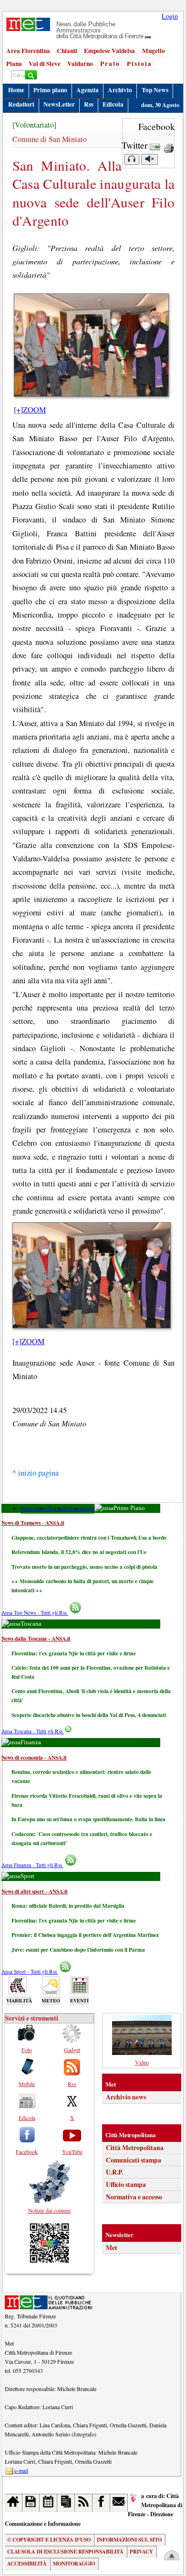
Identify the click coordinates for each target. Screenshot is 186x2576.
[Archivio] (31, 2503)
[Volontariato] (34, 125)
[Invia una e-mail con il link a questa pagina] (155, 145)
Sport (88, 1508)
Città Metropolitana (135, 2148)
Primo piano (50, 90)
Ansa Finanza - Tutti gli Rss (32, 1865)
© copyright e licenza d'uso (49, 2540)
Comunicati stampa (134, 2160)
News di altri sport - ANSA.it (35, 1891)
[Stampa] (169, 145)
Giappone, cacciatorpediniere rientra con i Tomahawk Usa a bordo (89, 1538)
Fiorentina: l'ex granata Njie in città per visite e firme (74, 1653)
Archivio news (126, 2097)
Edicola (113, 104)
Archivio (120, 90)
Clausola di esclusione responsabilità (65, 2552)
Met (112, 2248)
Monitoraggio (74, 2564)
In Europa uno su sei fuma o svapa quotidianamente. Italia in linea (88, 1819)
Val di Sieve (45, 64)
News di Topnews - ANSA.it (33, 1523)
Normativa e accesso (134, 2197)
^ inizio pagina (36, 1473)
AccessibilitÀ (27, 2564)
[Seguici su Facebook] (101, 2503)
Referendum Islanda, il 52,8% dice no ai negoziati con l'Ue (79, 1552)
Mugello (154, 51)
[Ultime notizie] (48, 2503)
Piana (14, 64)
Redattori (21, 104)
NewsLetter (59, 104)
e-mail (21, 2470)
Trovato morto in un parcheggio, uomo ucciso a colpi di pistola (84, 1567)
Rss (89, 104)
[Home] (14, 2503)
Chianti (67, 51)
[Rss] (84, 2503)
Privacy (141, 2552)
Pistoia (139, 64)
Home (16, 90)
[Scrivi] (119, 2503)
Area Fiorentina (28, 51)
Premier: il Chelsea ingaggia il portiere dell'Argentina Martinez (85, 1935)
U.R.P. (114, 2172)
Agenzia (88, 90)
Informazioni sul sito (129, 2540)
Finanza (74, 1508)
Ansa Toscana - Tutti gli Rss (33, 1731)
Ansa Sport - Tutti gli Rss (30, 1972)
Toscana (57, 1508)
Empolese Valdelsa (109, 51)
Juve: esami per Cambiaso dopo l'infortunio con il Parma (78, 1950)
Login (170, 16)
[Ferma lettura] (149, 159)
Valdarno (80, 64)
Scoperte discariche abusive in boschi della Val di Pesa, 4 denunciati (89, 1715)
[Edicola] (66, 2503)
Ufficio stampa (126, 2185)
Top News (155, 90)
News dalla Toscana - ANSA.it (36, 1638)
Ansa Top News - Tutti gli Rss (35, 1613)
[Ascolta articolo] (132, 159)
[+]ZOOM (30, 410)
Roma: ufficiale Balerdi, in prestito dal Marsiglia (68, 1906)
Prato (110, 64)
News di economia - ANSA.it (34, 1757)
